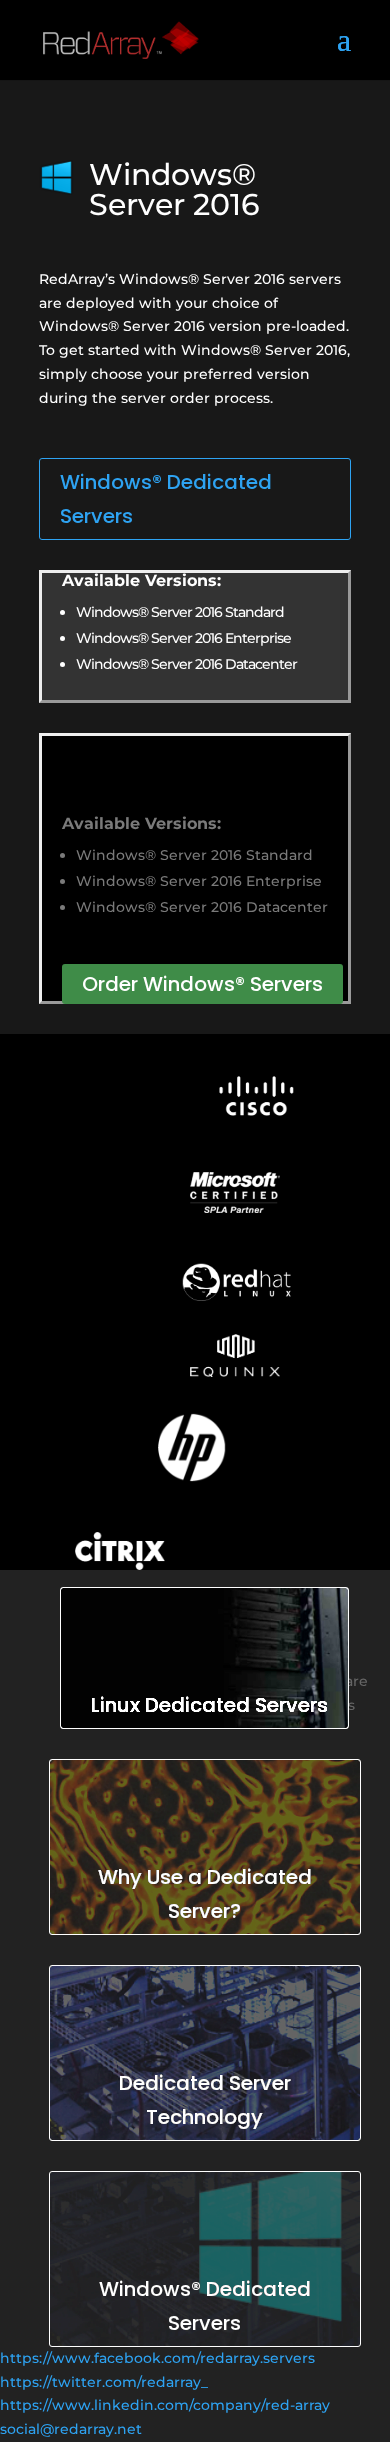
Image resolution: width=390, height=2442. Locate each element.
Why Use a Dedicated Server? (205, 1894)
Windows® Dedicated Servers (166, 499)
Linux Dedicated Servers (209, 1705)
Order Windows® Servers (202, 984)
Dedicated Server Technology (205, 2100)
